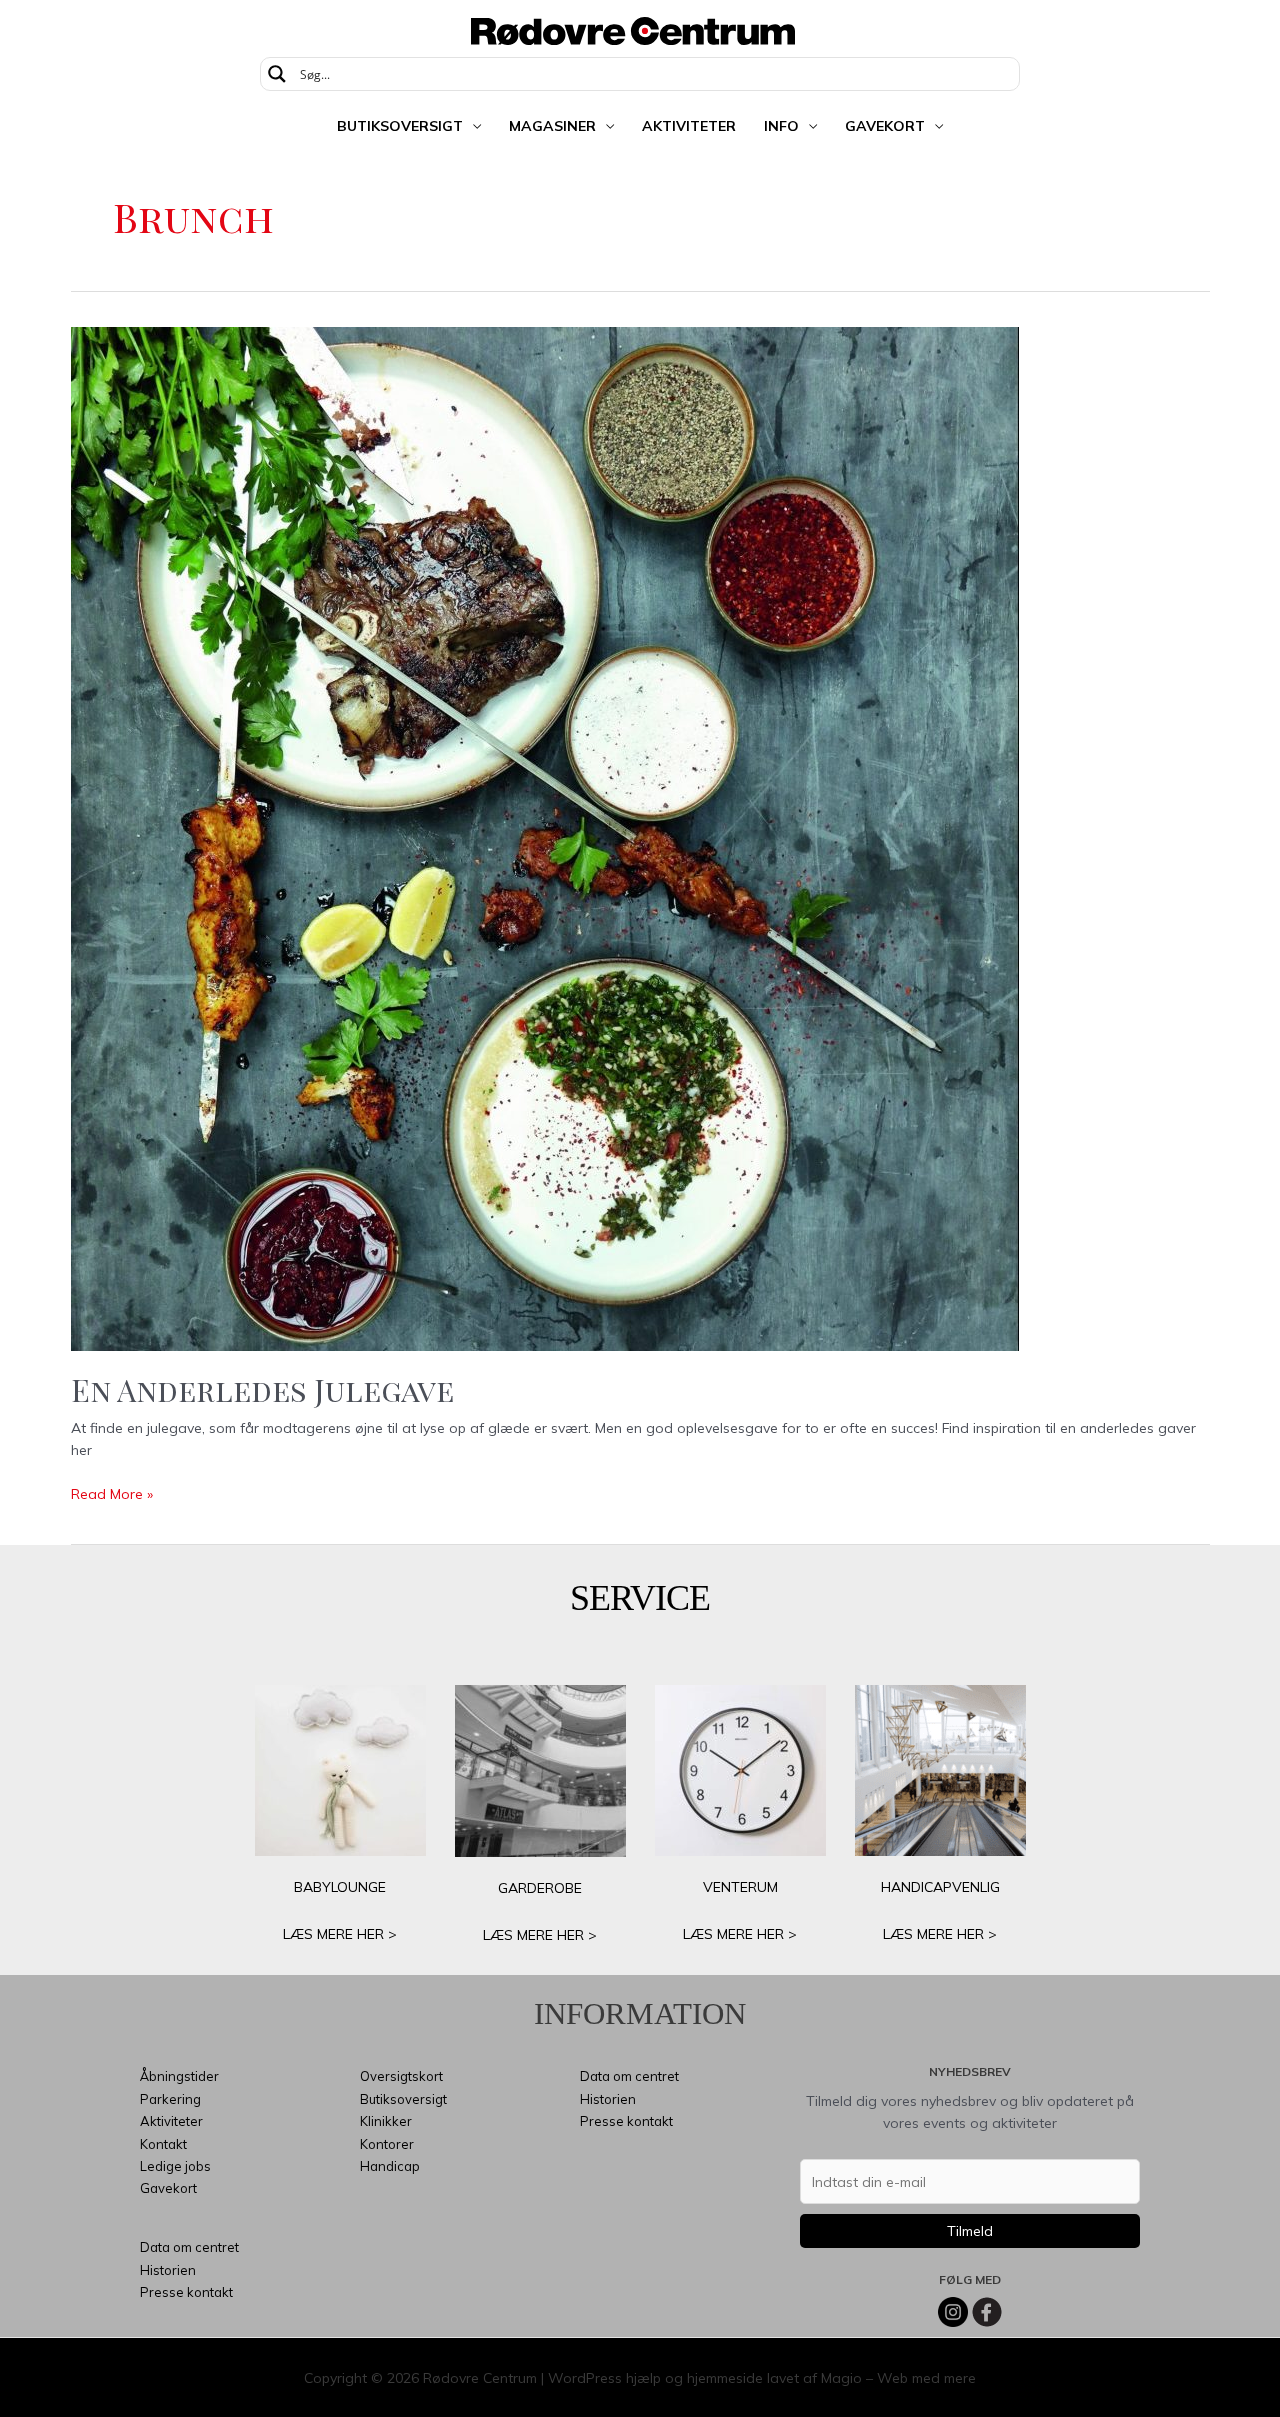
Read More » (112, 1494)
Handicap (390, 2166)
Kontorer (387, 2144)
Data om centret (189, 2247)
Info (781, 126)
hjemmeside (725, 2378)
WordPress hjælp (604, 2378)
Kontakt (163, 2144)
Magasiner (552, 126)
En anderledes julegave (262, 1390)
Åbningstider (179, 2076)
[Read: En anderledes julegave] (545, 838)
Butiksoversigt (400, 126)
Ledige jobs (175, 2166)
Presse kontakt (186, 2292)
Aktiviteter (689, 126)
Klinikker (386, 2121)
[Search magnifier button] (277, 74)
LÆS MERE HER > (340, 1934)
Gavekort (885, 126)
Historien (168, 2270)
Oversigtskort (401, 2076)
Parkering (170, 2099)
